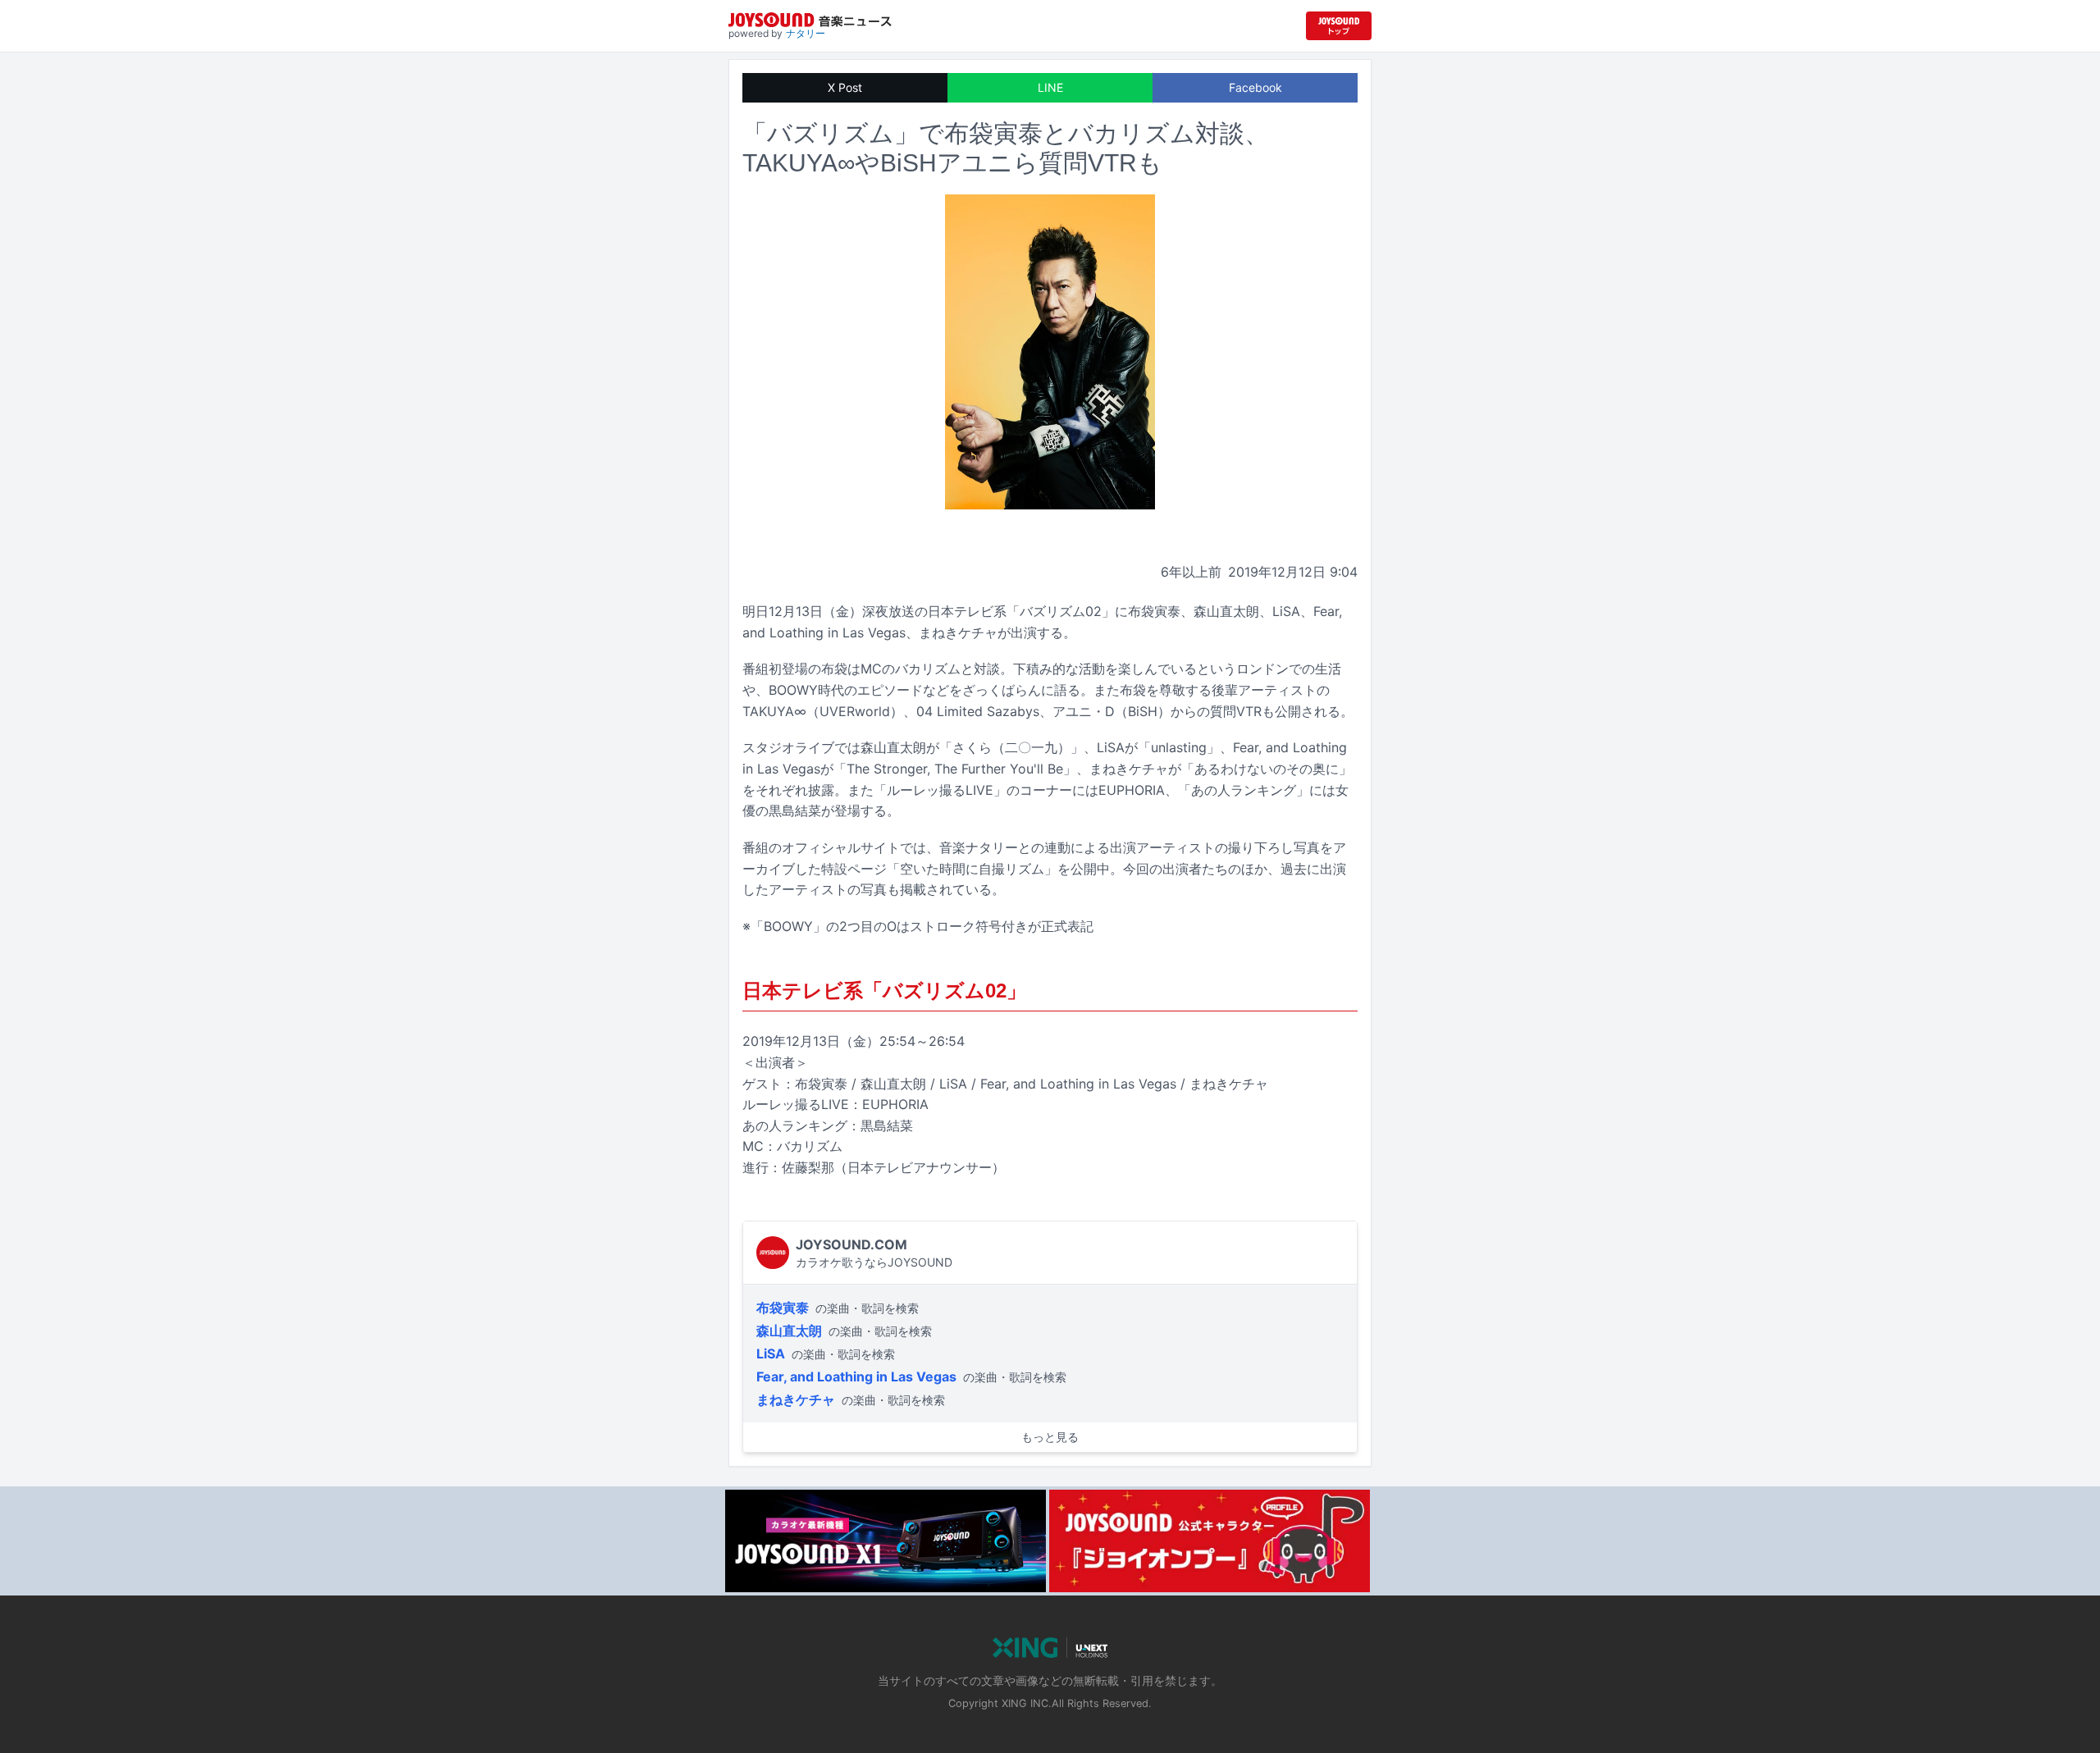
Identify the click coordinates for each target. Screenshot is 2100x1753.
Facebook (1255, 87)
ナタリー (806, 33)
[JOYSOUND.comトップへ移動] (1339, 26)
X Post (845, 87)
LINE (1050, 87)
